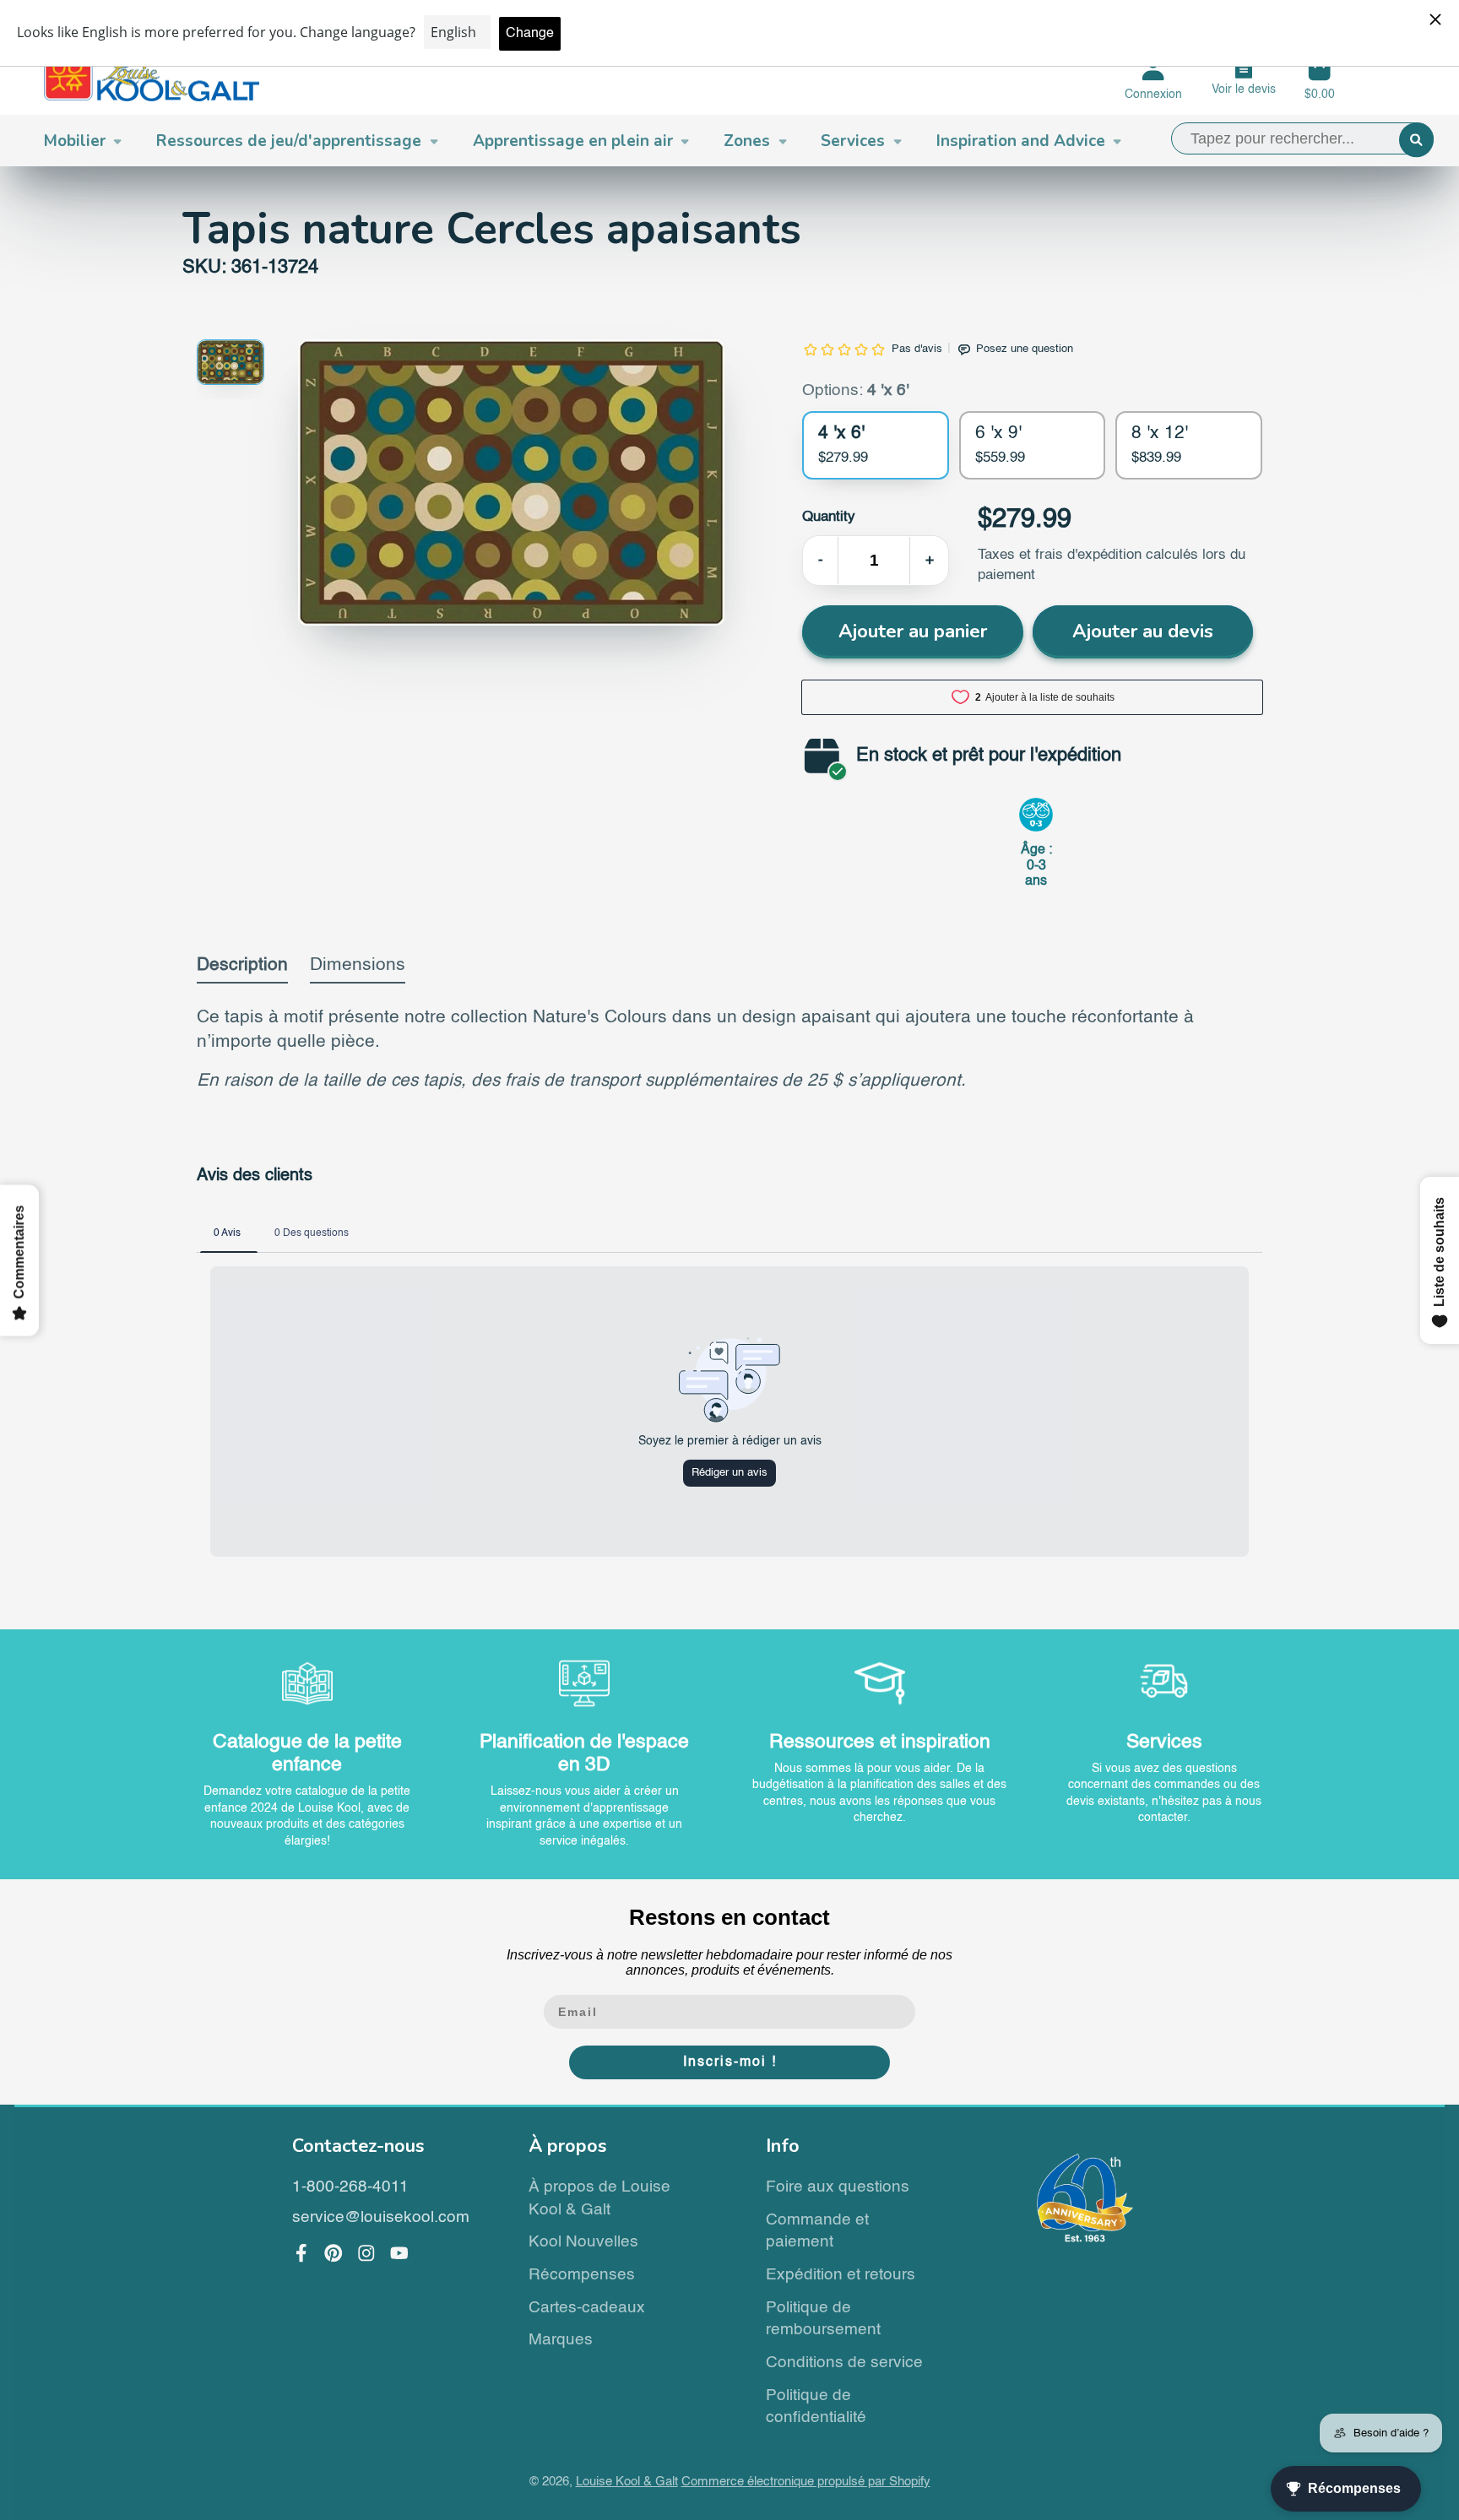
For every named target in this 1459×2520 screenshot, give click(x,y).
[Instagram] (366, 2253)
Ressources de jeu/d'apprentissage (289, 141)
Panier (1320, 79)
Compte (1153, 79)
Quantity (829, 517)
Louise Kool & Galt (627, 2482)
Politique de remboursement (823, 2319)
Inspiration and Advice (1021, 141)
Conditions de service (844, 2363)
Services (853, 141)
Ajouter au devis (1143, 631)
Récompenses (582, 2275)
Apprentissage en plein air (573, 141)
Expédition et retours (841, 2275)
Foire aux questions (838, 2187)
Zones (747, 141)
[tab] (242, 970)
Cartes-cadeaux (587, 2308)
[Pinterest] (334, 2253)
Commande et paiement (817, 2231)
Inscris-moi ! (730, 2062)
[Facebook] (301, 2253)
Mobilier (75, 141)
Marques (561, 2340)
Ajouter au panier (913, 631)
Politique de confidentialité (816, 2407)
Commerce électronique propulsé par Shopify (806, 2482)
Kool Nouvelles (583, 2242)
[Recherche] (1416, 140)
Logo (152, 79)
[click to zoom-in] (511, 482)
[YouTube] (399, 2253)
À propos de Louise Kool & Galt (599, 2198)
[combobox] (1302, 138)
